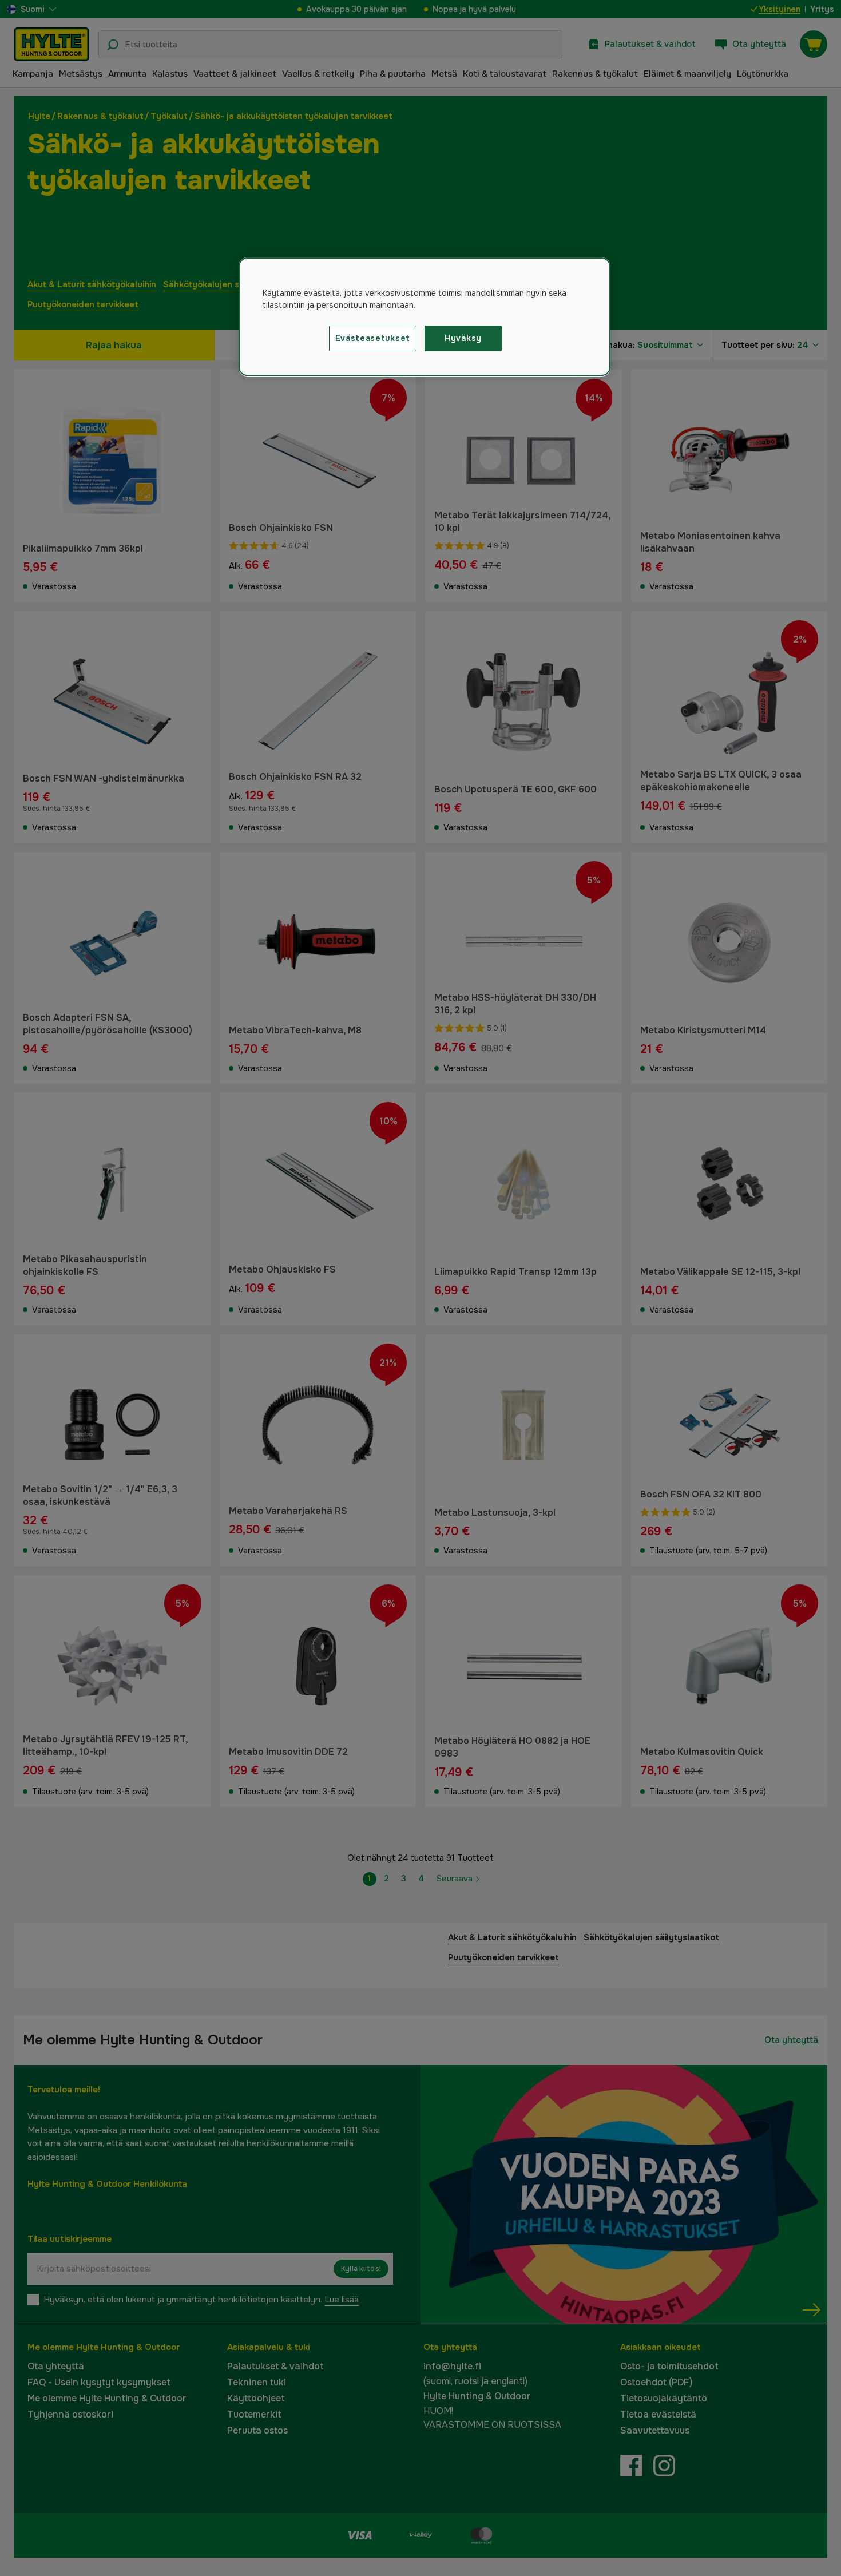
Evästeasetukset (373, 338)
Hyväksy (463, 338)
